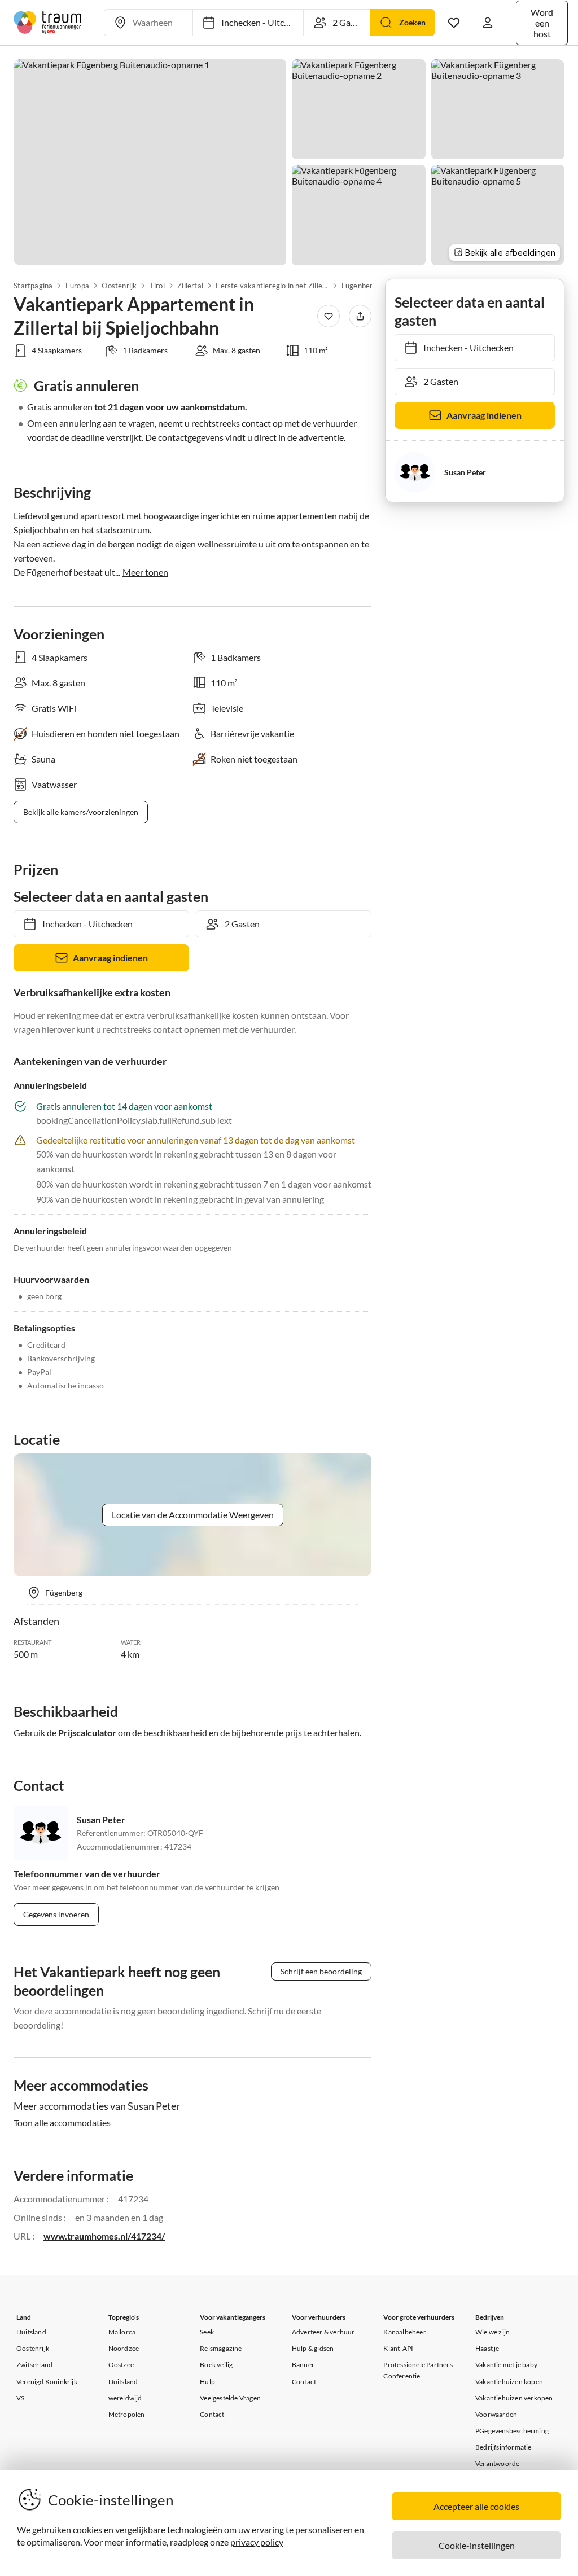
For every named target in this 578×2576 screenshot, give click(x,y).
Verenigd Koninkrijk (47, 2382)
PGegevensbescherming (512, 2431)
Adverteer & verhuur (323, 2332)
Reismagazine (221, 2348)
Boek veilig (216, 2365)
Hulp (207, 2382)
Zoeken (412, 22)
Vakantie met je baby (506, 2365)
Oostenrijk (119, 286)
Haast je (487, 2348)
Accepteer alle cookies (476, 2506)
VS (20, 2398)
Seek (207, 2332)
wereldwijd (125, 2398)
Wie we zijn (492, 2332)
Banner (303, 2365)
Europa (77, 286)
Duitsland (31, 2332)
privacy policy (257, 2542)
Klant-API (398, 2348)
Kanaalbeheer (404, 2332)
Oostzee (121, 2365)
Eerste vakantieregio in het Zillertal (272, 286)
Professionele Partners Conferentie (418, 2370)
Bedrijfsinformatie (503, 2447)
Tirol (157, 286)
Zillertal (190, 286)
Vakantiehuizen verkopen (514, 2398)
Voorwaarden (496, 2414)
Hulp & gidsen (313, 2348)
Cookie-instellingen (477, 2545)
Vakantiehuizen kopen (509, 2382)
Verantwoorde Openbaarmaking (502, 2469)
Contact (212, 2414)
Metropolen (127, 2414)
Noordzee (124, 2348)
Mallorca (122, 2332)
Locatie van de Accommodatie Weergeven (193, 1515)
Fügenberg (359, 286)
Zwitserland (34, 2365)
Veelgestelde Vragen (230, 2398)
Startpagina (33, 286)
